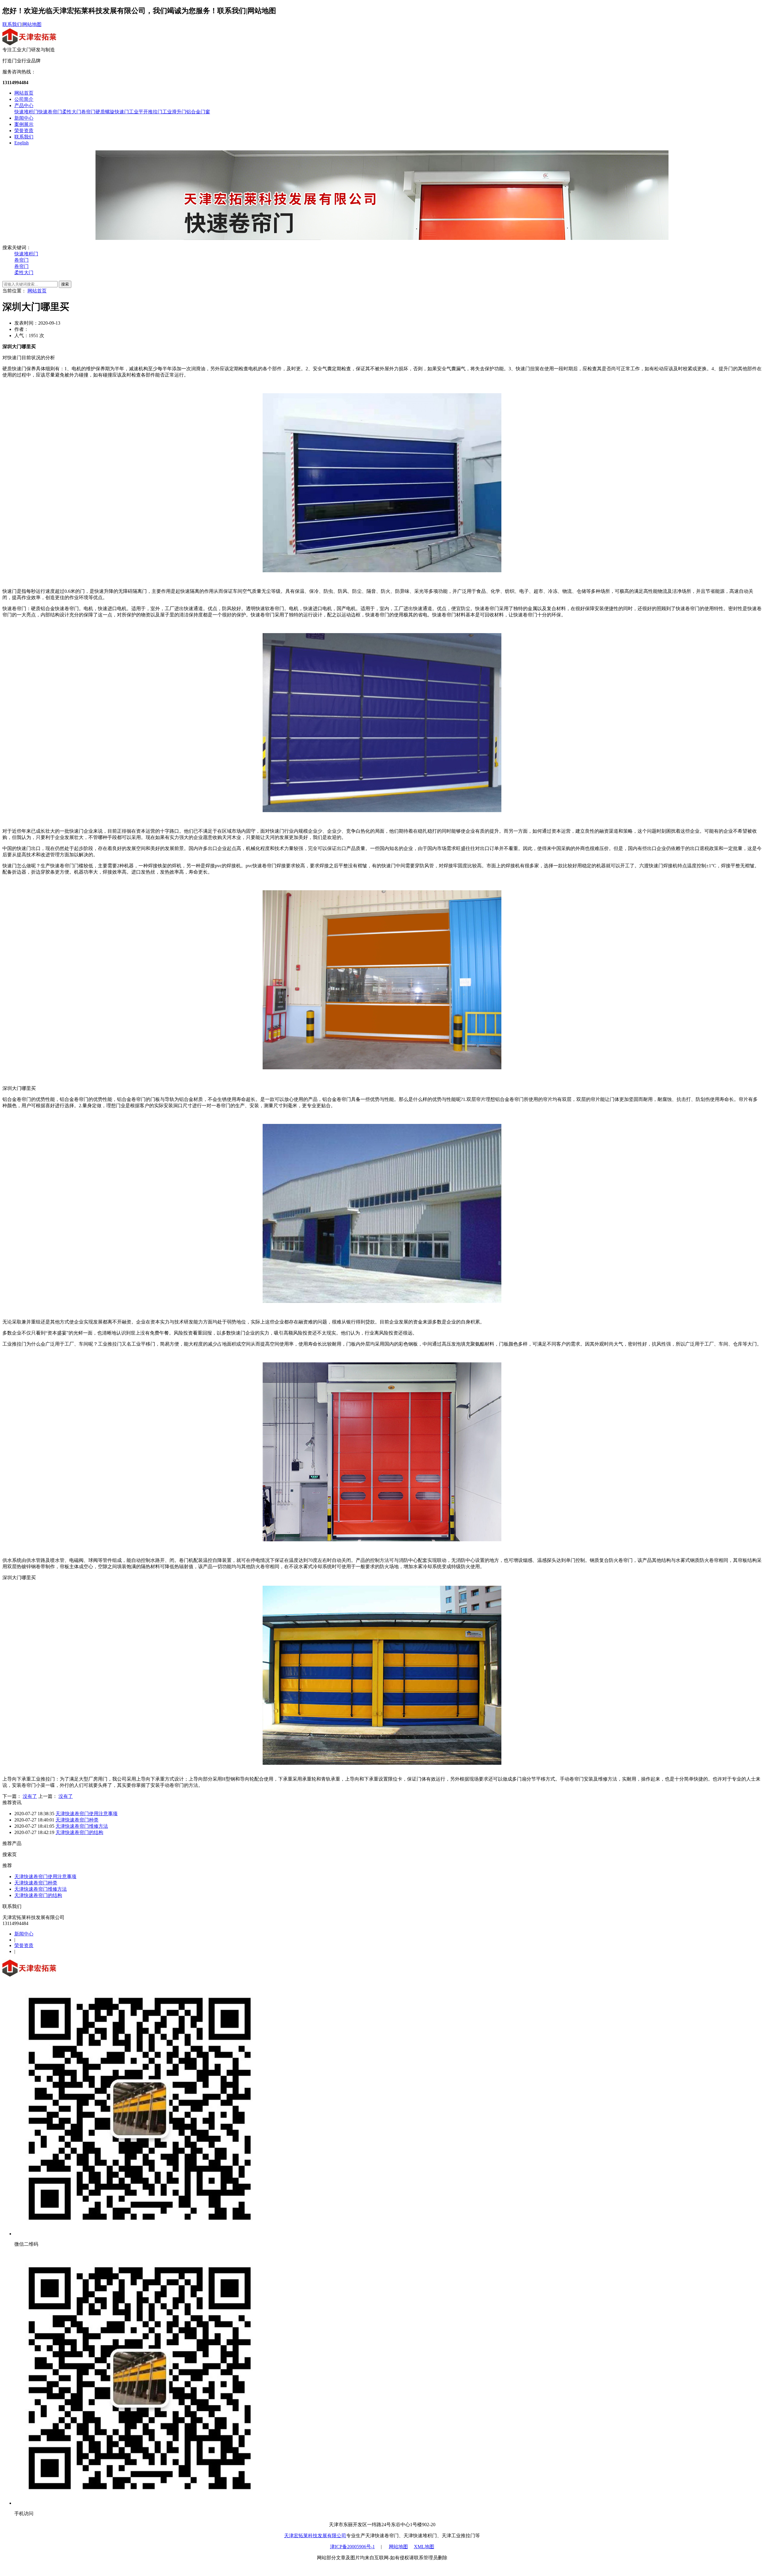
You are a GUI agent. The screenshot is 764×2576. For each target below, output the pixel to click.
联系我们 (12, 24)
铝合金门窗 (198, 112)
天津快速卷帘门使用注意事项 (87, 1814)
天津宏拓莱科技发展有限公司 (315, 2536)
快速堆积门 (26, 112)
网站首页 (24, 93)
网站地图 (32, 24)
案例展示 (24, 124)
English (21, 143)
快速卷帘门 (50, 112)
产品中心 (24, 105)
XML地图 (424, 2547)
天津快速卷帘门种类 (77, 1820)
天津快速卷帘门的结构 (79, 1832)
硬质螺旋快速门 (112, 112)
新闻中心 (24, 118)
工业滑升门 (174, 112)
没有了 (30, 1796)
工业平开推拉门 (146, 112)
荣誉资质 (24, 131)
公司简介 (24, 99)
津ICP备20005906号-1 (352, 2547)
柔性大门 (72, 112)
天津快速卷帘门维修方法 (82, 1826)
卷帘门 (88, 112)
